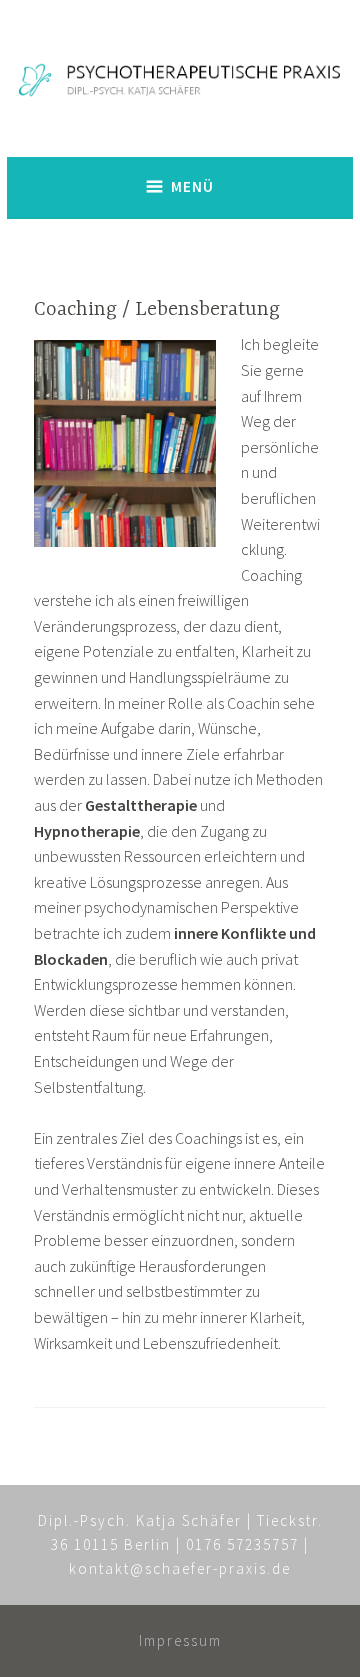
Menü (192, 186)
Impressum (180, 1640)
